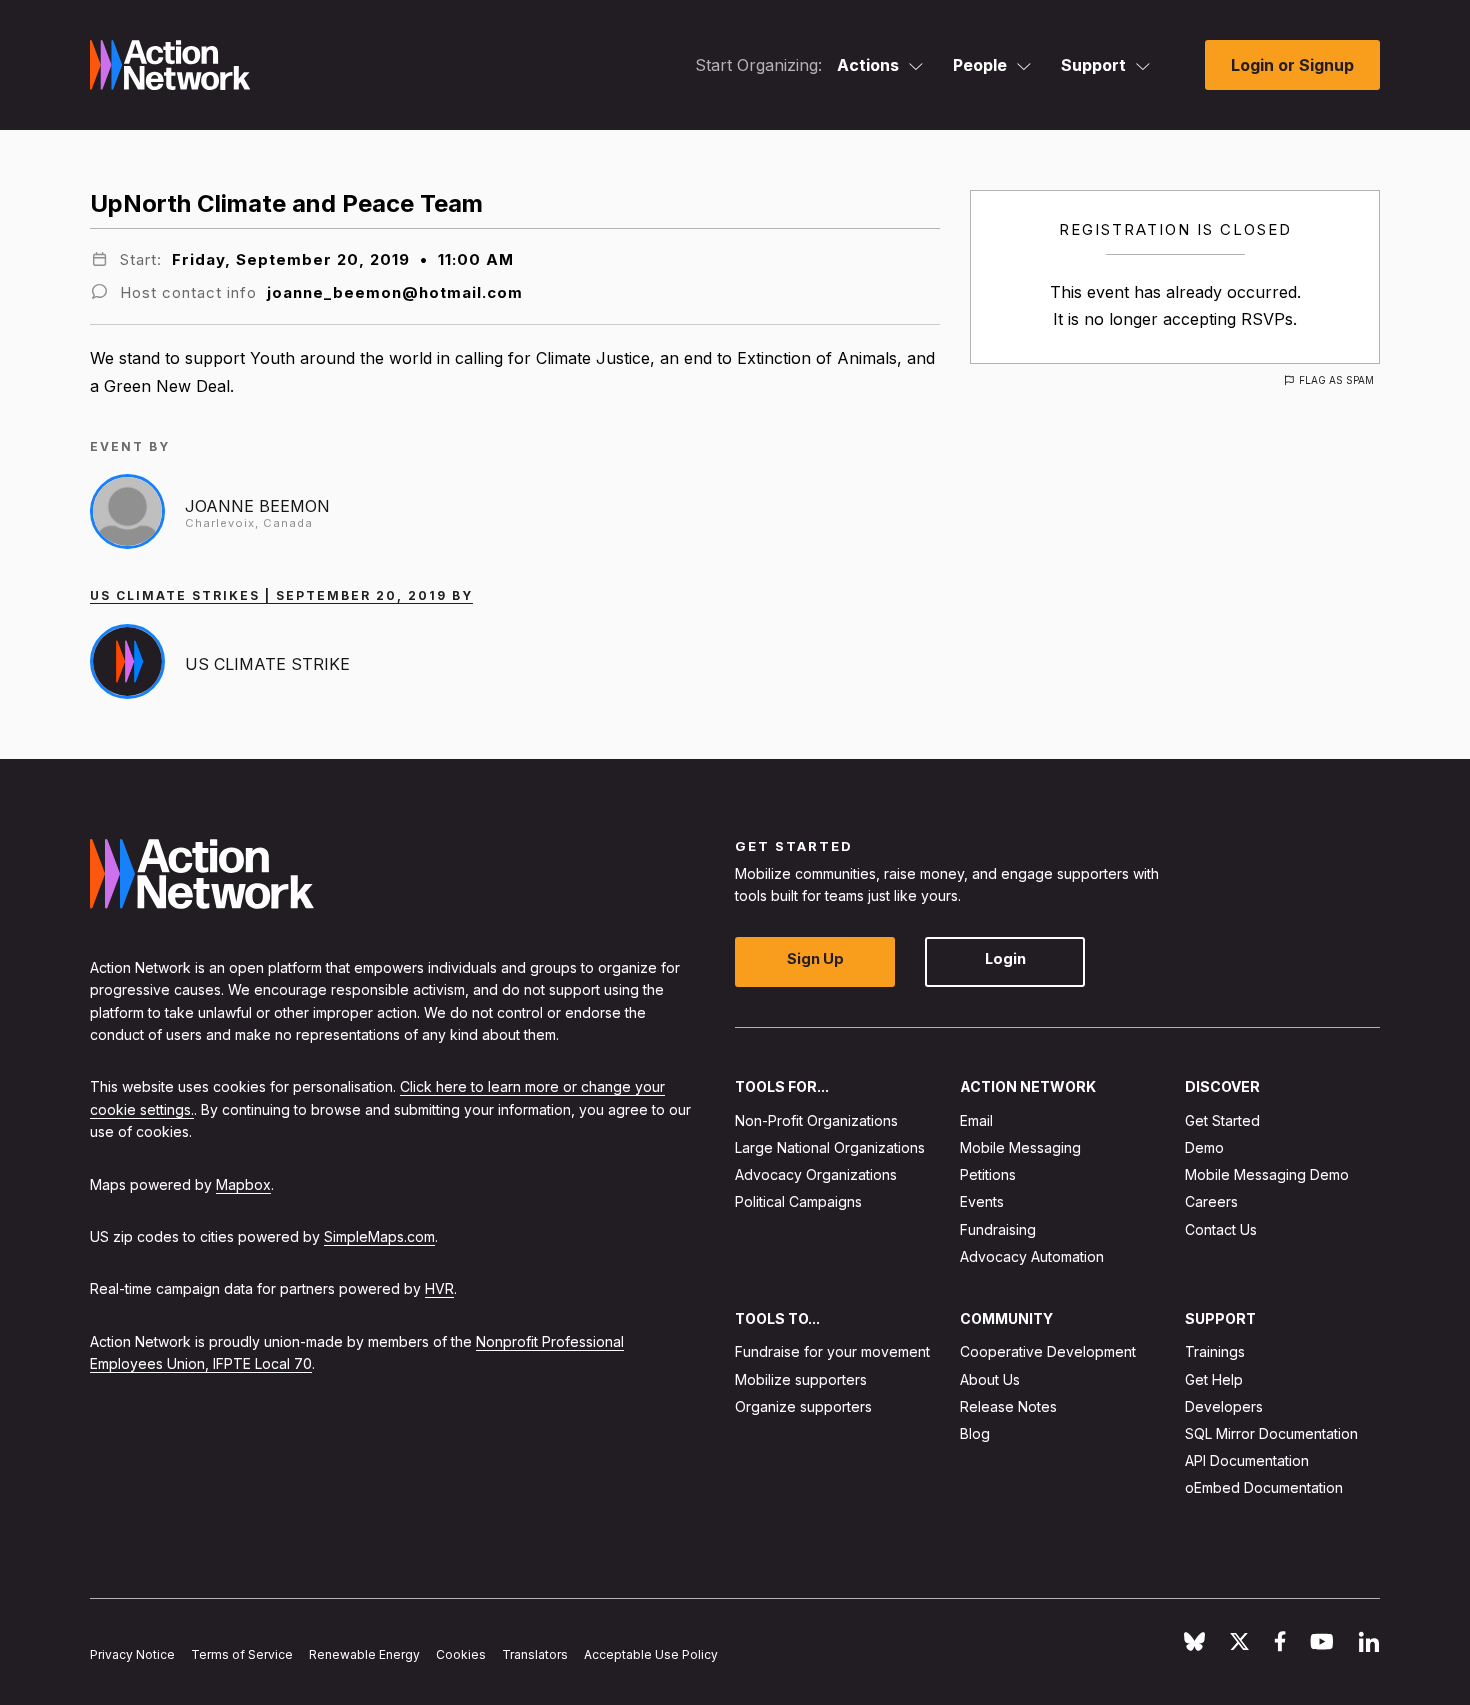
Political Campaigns (798, 1201)
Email (976, 1119)
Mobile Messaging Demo (1267, 1174)
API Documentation (1247, 1460)
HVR (439, 1288)
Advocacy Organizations (816, 1174)
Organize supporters (803, 1405)
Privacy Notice (132, 1654)
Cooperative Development (1048, 1351)
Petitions (988, 1174)
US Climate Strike (267, 664)
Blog (975, 1433)
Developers (1224, 1405)
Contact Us (1221, 1228)
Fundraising (998, 1228)
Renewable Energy (364, 1654)
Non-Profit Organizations (816, 1119)
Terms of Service (242, 1654)
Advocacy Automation (1032, 1255)
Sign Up (815, 958)
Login (1005, 958)
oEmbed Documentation (1264, 1487)
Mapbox (243, 1183)
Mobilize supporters (801, 1378)
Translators (535, 1654)
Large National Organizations (830, 1147)
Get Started (1222, 1119)
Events (982, 1201)
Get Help (1214, 1378)
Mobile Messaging (1020, 1147)
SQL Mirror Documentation (1271, 1433)
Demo (1204, 1147)
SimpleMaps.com (379, 1236)
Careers (1211, 1201)
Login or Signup (1292, 65)
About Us (990, 1378)
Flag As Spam (1336, 380)
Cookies (461, 1654)
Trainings (1215, 1351)
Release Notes (1008, 1405)
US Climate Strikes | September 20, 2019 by (281, 595)
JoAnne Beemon (257, 506)
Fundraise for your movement (832, 1351)
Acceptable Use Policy (651, 1654)
